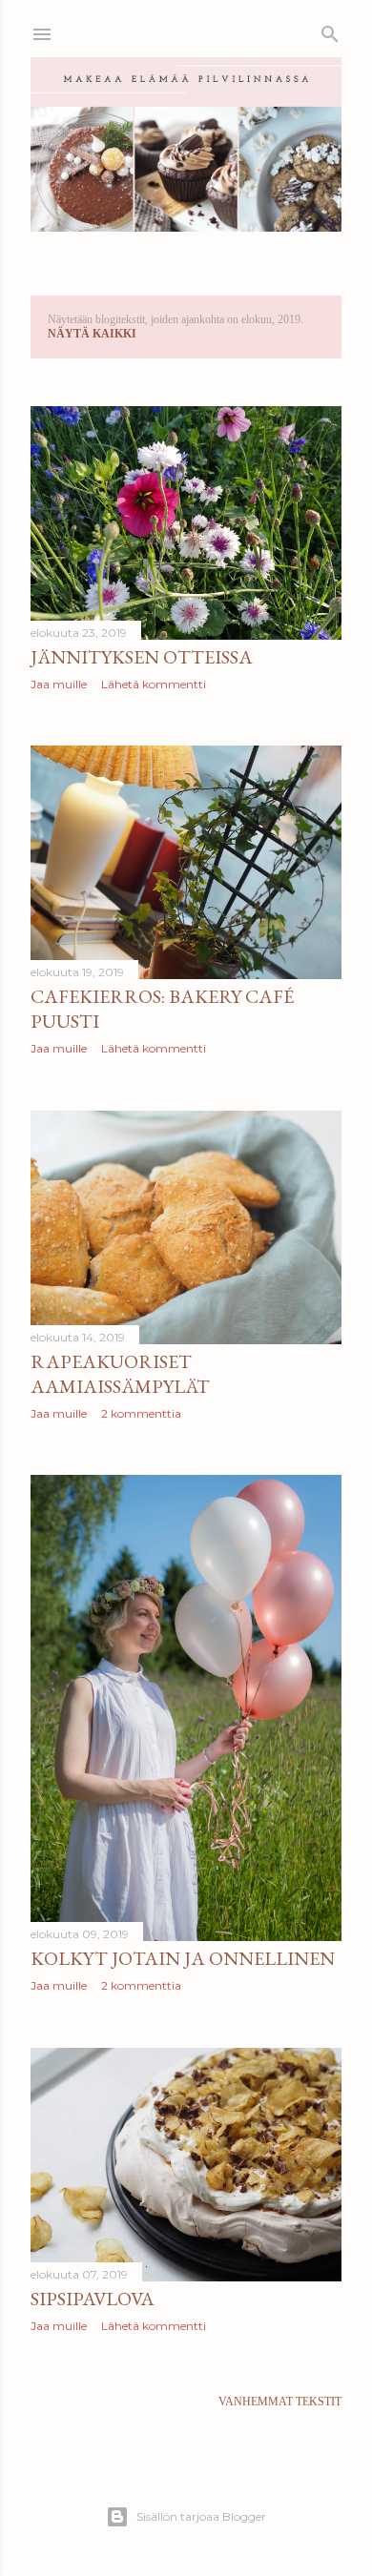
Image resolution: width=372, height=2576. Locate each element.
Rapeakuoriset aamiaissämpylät (120, 1374)
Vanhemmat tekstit (280, 2402)
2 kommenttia (141, 1413)
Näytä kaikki (92, 334)
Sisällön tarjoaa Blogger (201, 2516)
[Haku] (330, 31)
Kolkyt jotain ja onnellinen (183, 1958)
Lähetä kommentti (154, 684)
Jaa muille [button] (59, 684)
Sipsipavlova (93, 2299)
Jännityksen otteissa (142, 657)
